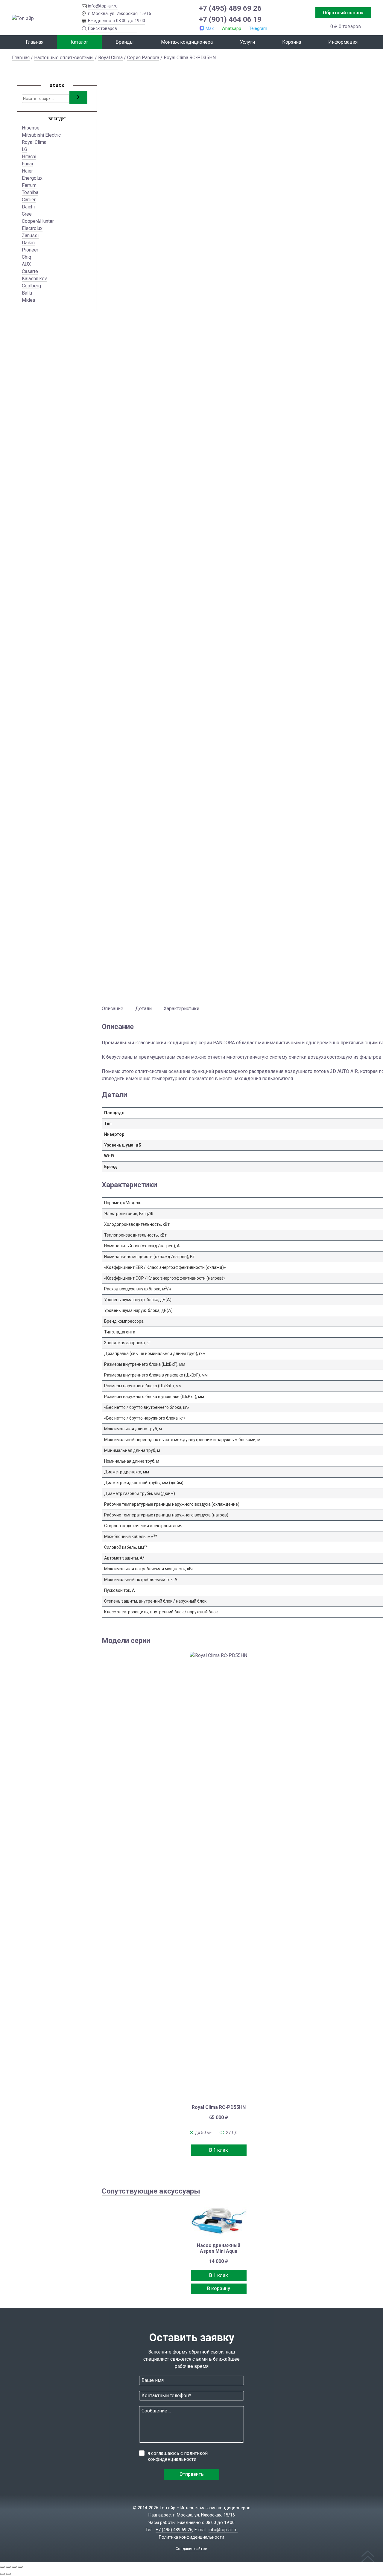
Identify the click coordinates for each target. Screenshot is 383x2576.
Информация (343, 42)
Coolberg (31, 286)
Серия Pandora (143, 58)
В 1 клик (219, 2150)
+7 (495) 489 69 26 (230, 8)
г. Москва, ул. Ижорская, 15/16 (120, 13)
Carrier (29, 200)
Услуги (247, 42)
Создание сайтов (191, 2549)
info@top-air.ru (103, 6)
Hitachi (29, 157)
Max (210, 28)
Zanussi (30, 236)
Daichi (28, 207)
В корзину (219, 2288)
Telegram (258, 28)
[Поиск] (78, 97)
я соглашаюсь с (178, 2456)
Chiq (26, 257)
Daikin (28, 243)
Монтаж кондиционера (187, 42)
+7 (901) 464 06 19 (230, 19)
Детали (143, 1009)
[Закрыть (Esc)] (20, 2567)
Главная (35, 42)
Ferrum (29, 185)
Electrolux (32, 228)
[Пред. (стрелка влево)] (2, 2574)
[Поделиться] (14, 2567)
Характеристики (181, 1009)
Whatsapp (231, 28)
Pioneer (30, 250)
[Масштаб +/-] (2, 2567)
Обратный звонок (343, 13)
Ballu (27, 293)
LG (25, 149)
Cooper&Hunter (38, 221)
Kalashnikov (34, 279)
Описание (113, 1009)
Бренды (125, 42)
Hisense (31, 128)
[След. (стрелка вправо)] (8, 2574)
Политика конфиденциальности (191, 2537)
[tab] (113, 1006)
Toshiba (30, 192)
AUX (26, 264)
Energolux (32, 178)
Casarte (30, 271)
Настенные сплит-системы (64, 58)
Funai (27, 164)
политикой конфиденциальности (178, 2456)
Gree (27, 214)
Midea (28, 300)
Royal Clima (110, 58)
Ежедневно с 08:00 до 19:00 (117, 21)
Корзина (292, 42)
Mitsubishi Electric (41, 135)
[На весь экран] (8, 2567)
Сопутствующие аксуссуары (151, 2191)
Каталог (79, 42)
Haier (27, 171)
